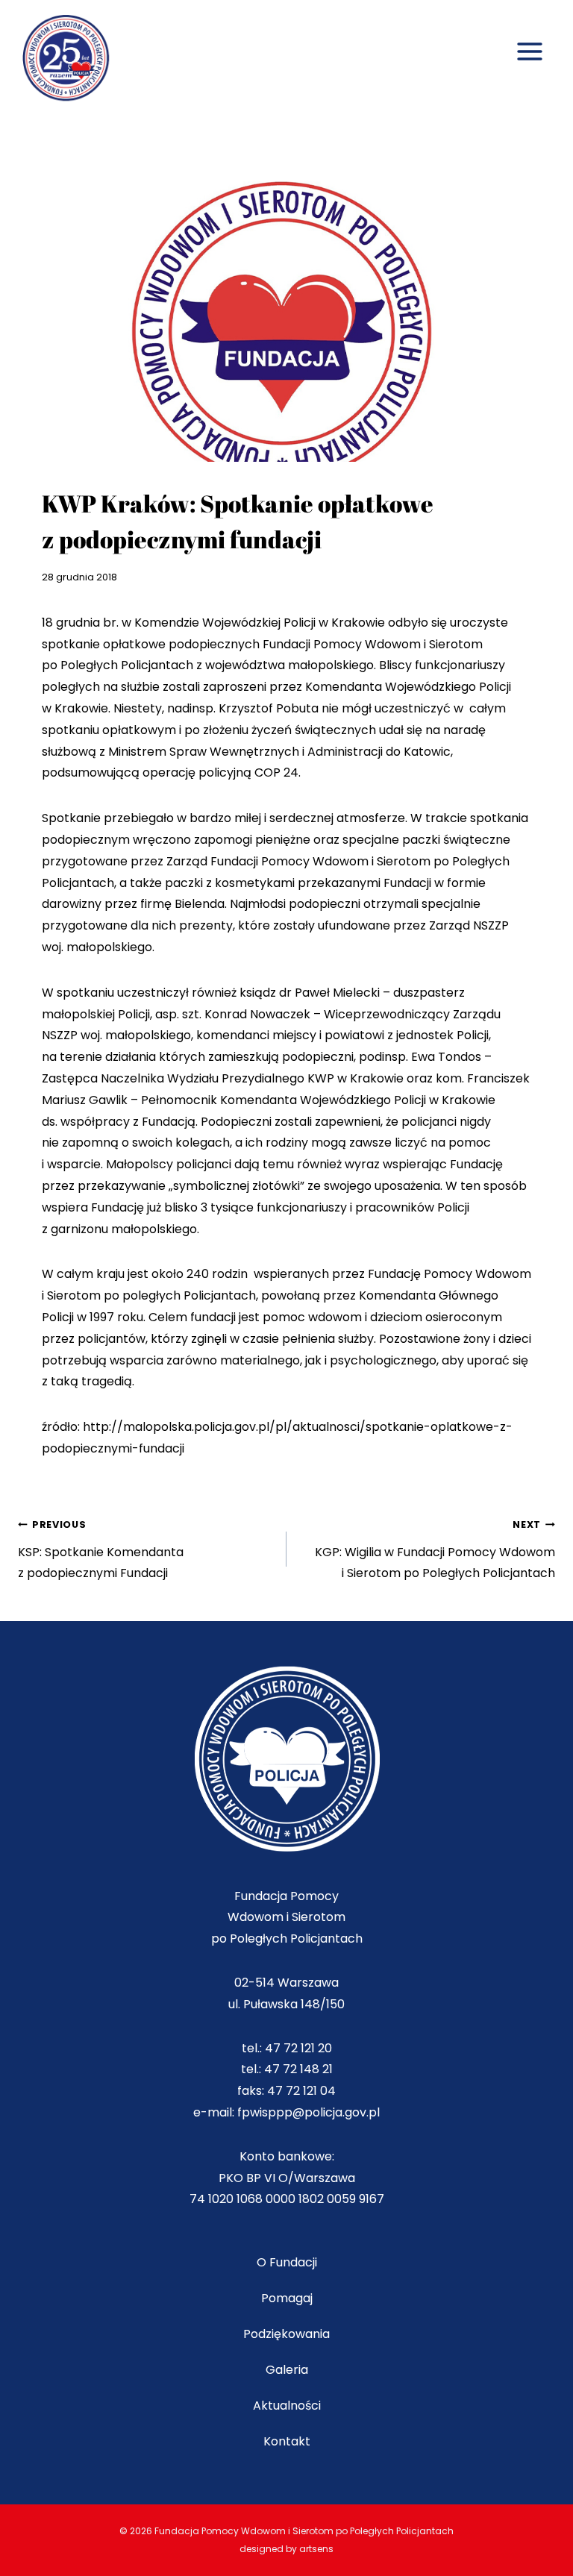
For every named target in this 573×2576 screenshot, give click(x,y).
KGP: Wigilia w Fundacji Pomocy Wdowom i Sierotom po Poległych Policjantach (435, 1550)
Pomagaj (287, 2298)
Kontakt (287, 2441)
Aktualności (287, 2406)
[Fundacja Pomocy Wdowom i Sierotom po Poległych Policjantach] (73, 60)
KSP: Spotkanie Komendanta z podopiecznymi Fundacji (101, 1550)
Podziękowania (286, 2334)
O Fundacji (287, 2262)
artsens (316, 2549)
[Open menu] (529, 35)
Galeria (287, 2370)
